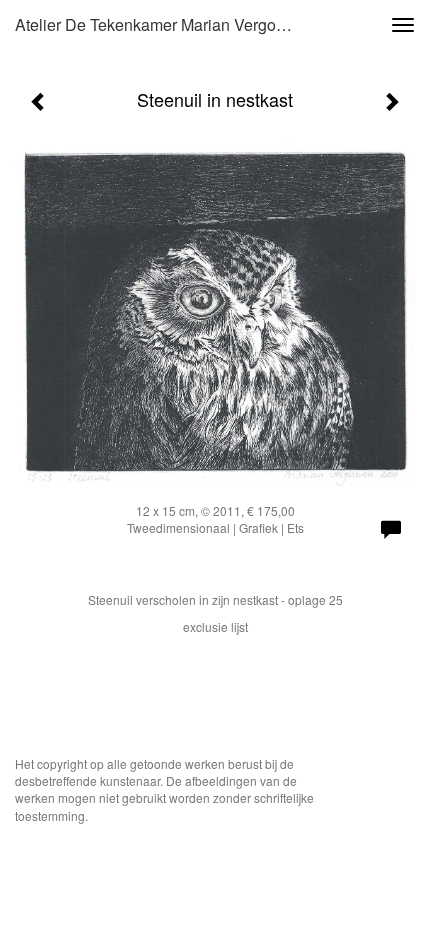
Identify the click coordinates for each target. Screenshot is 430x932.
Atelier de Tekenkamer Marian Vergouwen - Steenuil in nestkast (163, 24)
